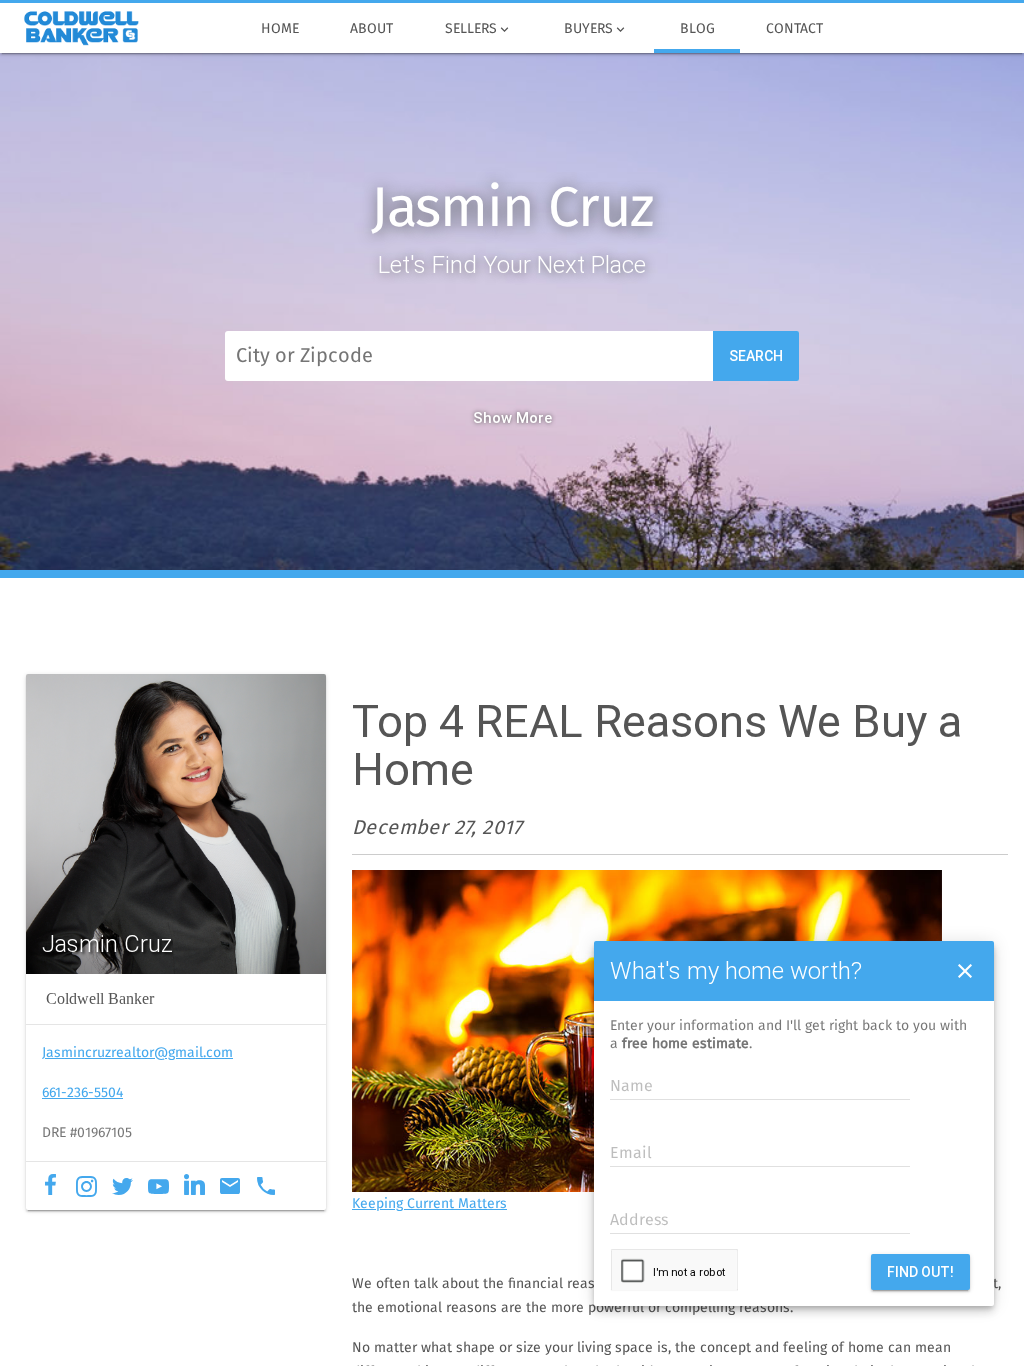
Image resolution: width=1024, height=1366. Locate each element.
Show (492, 418)
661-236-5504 (82, 1093)
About (371, 29)
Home (280, 29)
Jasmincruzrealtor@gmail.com (137, 1053)
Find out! (920, 1272)
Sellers (478, 29)
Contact (794, 29)
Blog (697, 29)
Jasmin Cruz (512, 210)
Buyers (596, 29)
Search (756, 356)
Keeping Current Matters (429, 1204)
